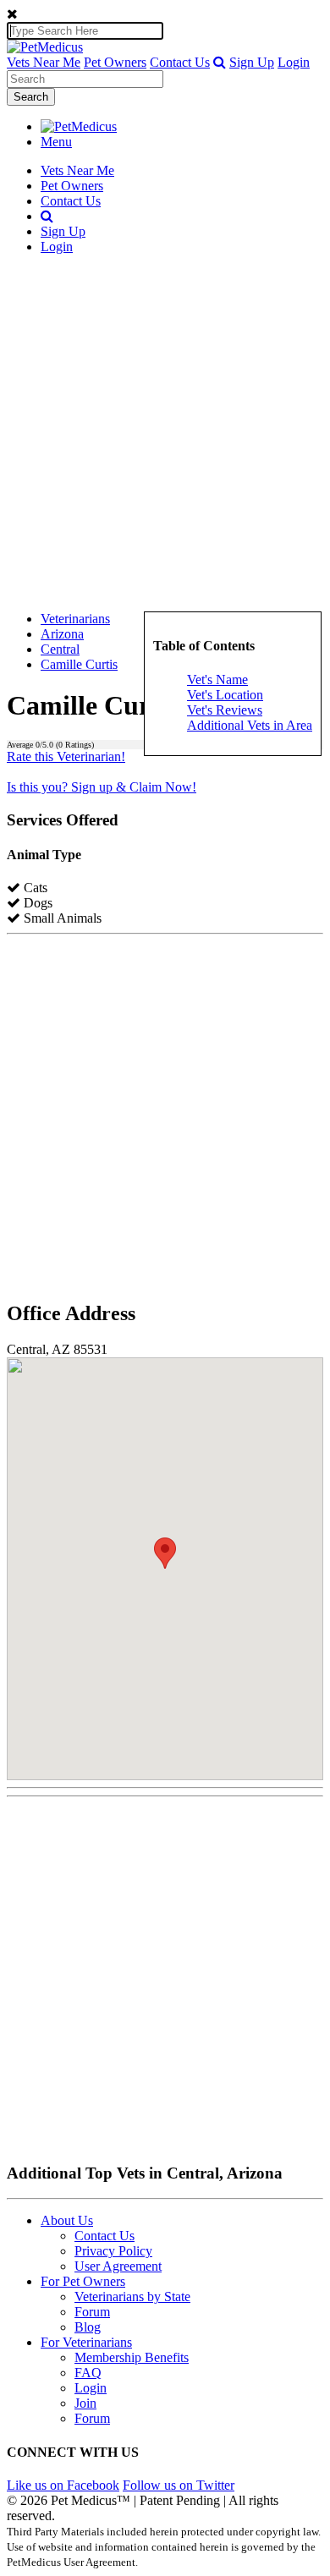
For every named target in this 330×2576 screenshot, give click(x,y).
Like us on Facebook (63, 2485)
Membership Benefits (132, 2357)
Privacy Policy (113, 2251)
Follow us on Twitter (179, 2485)
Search (31, 97)
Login (294, 62)
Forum (92, 2312)
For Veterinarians (86, 2342)
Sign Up (252, 62)
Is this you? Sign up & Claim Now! (102, 787)
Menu (56, 142)
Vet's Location (225, 695)
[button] (220, 62)
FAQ (88, 2373)
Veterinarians (75, 619)
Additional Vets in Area (250, 725)
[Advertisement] (165, 433)
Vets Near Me (44, 62)
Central (60, 649)
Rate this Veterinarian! (66, 756)
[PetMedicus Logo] (79, 126)
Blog (88, 2327)
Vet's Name (217, 680)
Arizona (62, 634)
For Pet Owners (83, 2281)
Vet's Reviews (225, 710)
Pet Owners (115, 62)
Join (85, 2403)
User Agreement (118, 2266)
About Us (67, 2220)
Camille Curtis (79, 664)
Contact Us (180, 62)
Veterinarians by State (132, 2296)
